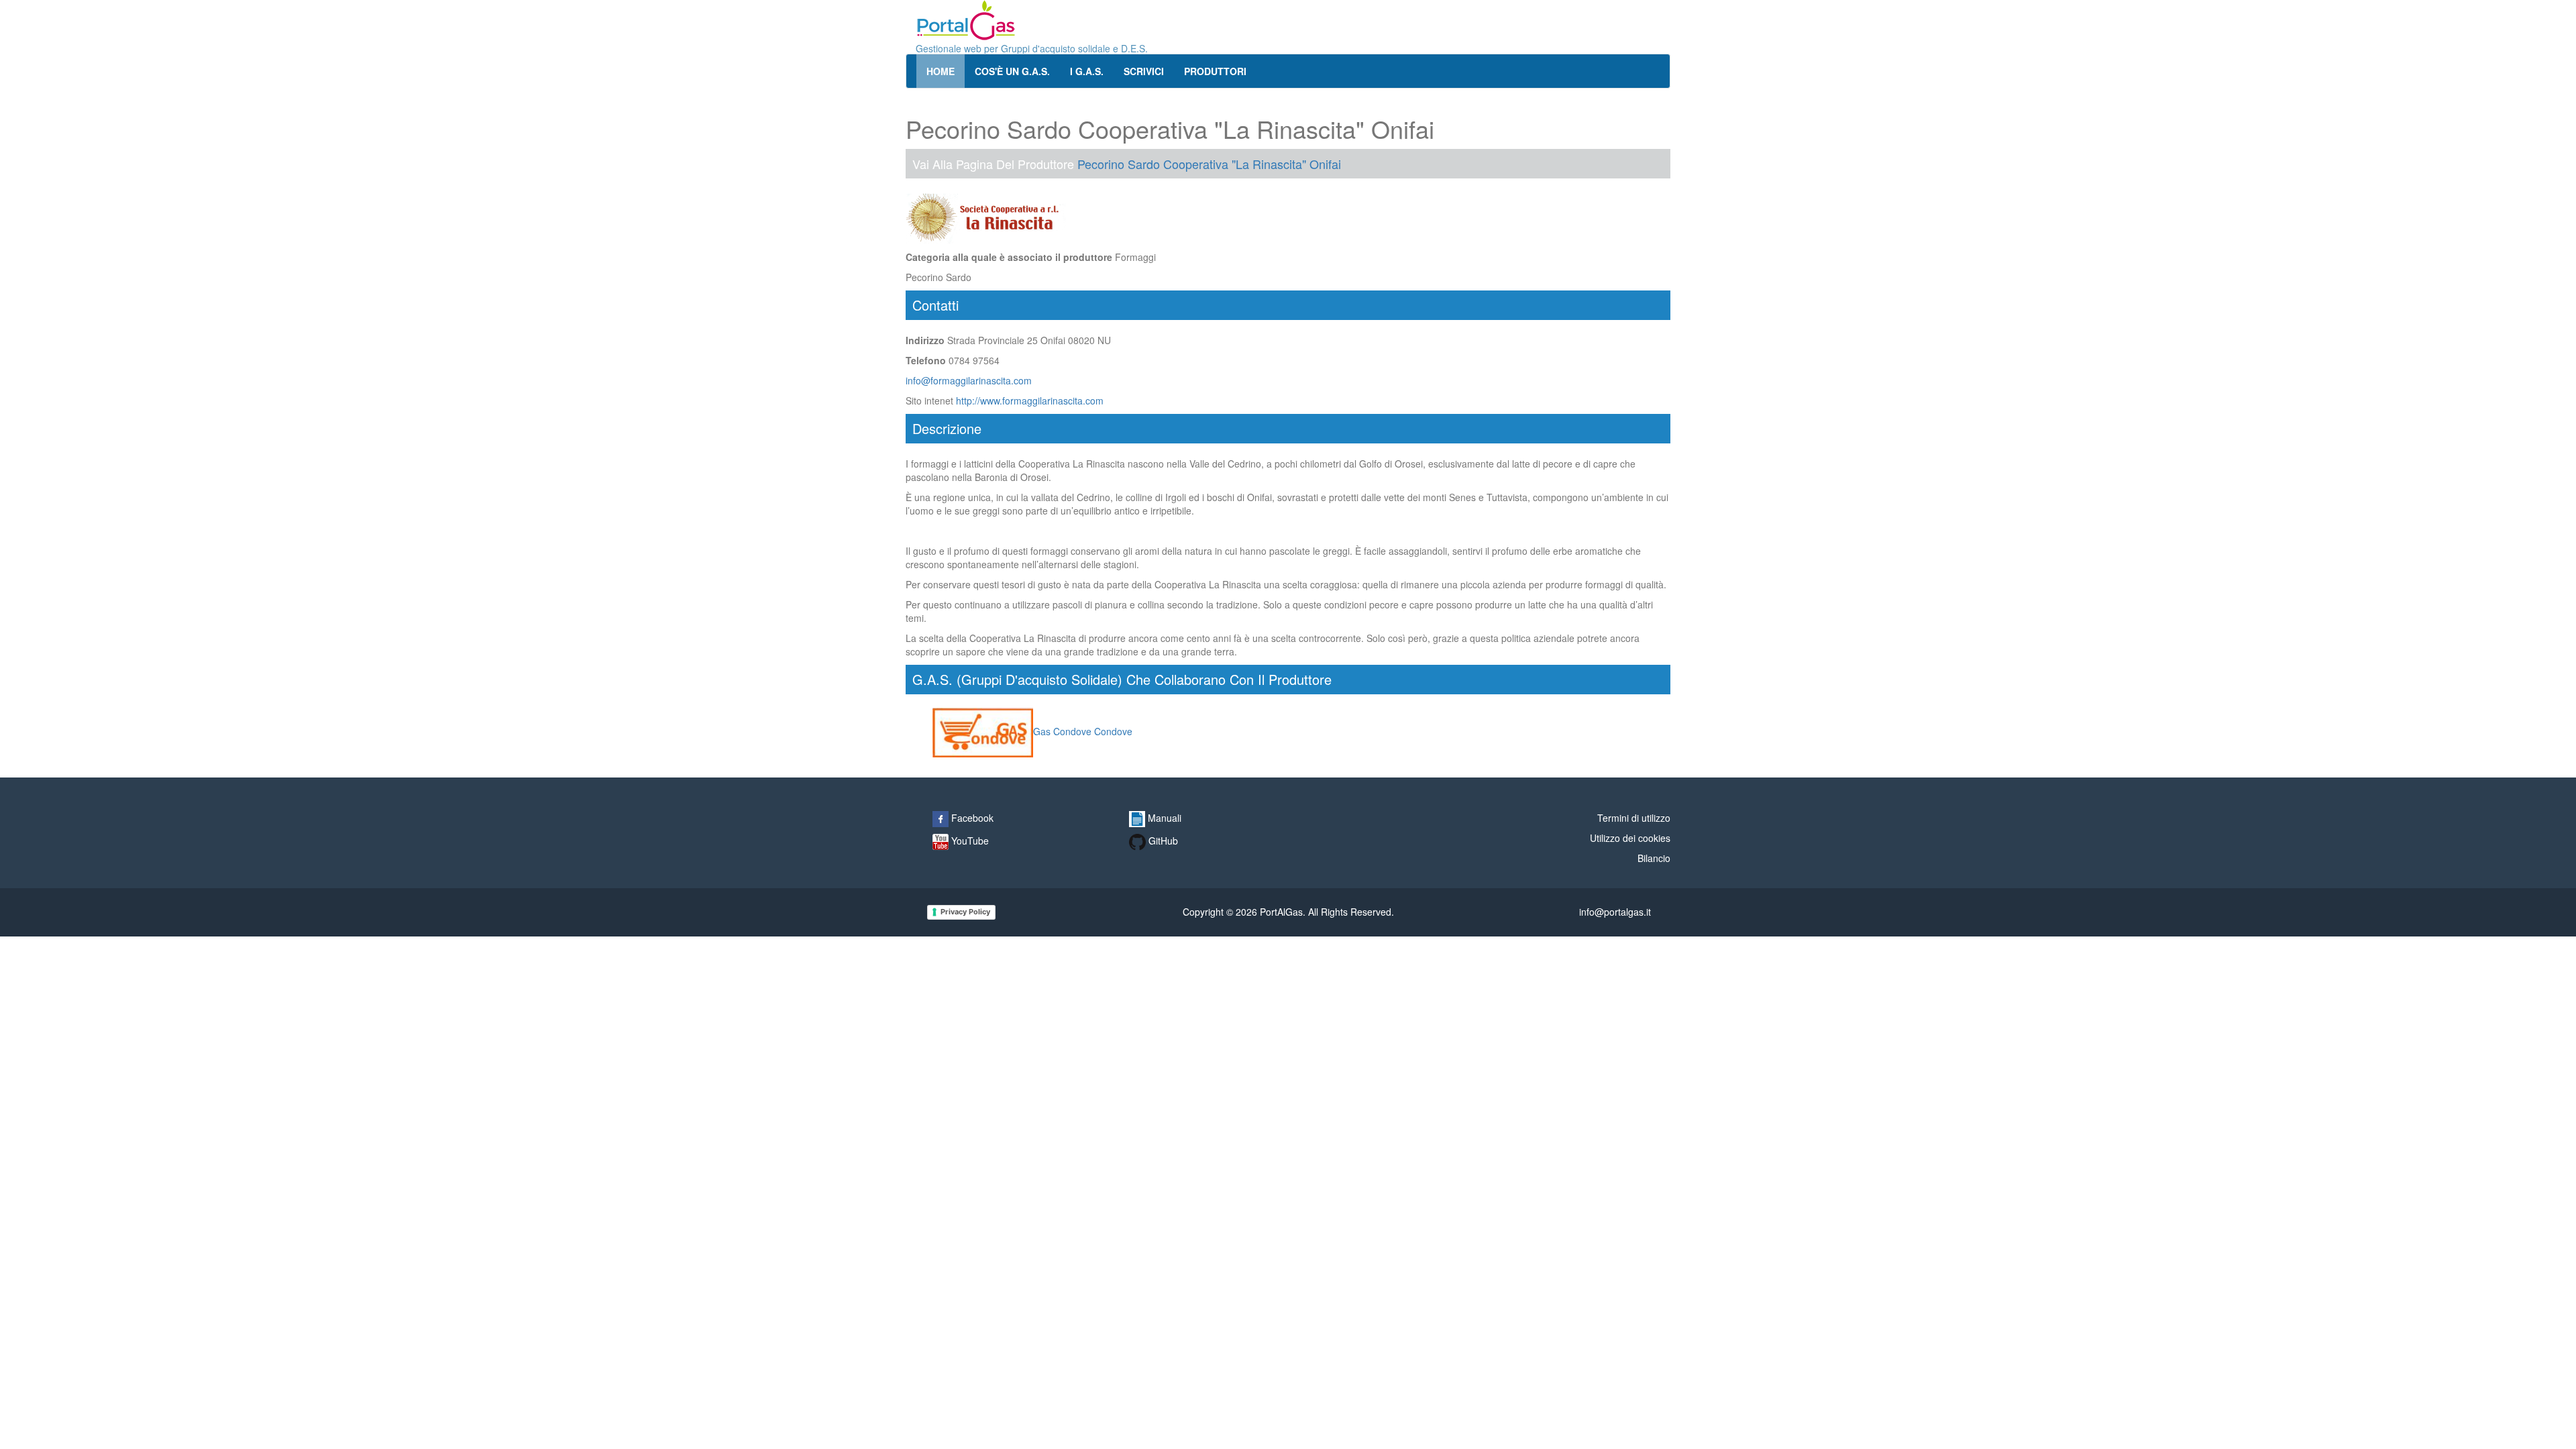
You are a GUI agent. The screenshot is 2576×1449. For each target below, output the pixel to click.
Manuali (1163, 818)
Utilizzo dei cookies (1630, 838)
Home (941, 71)
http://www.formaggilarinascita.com (1030, 400)
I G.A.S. (1087, 71)
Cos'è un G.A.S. (1012, 71)
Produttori (1215, 71)
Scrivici (1144, 71)
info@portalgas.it (1615, 912)
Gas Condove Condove (1083, 731)
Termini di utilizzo (1634, 818)
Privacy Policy (965, 912)
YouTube (969, 841)
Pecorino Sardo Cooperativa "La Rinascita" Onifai (1209, 164)
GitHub (1162, 841)
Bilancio (1654, 858)
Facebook (971, 818)
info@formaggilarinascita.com (969, 380)
